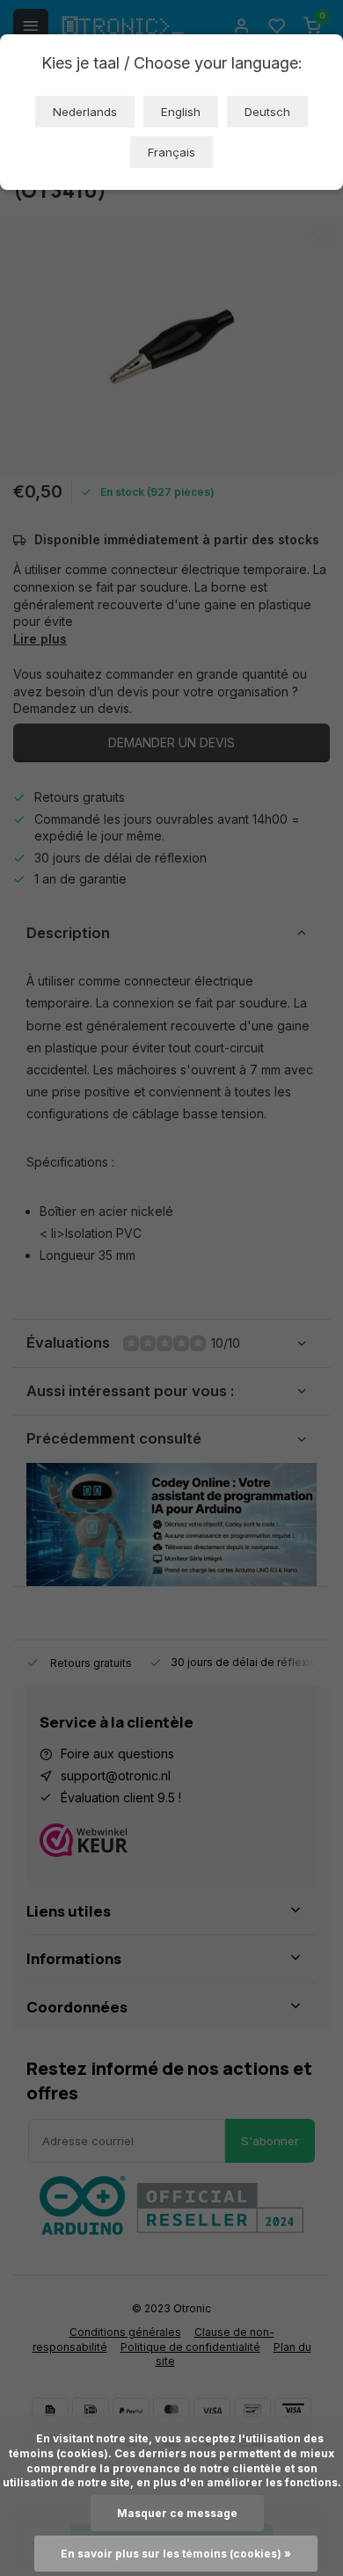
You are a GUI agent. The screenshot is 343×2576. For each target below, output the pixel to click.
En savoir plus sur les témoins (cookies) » (176, 2554)
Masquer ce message (177, 2513)
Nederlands (85, 112)
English (181, 112)
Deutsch (267, 112)
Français (171, 152)
